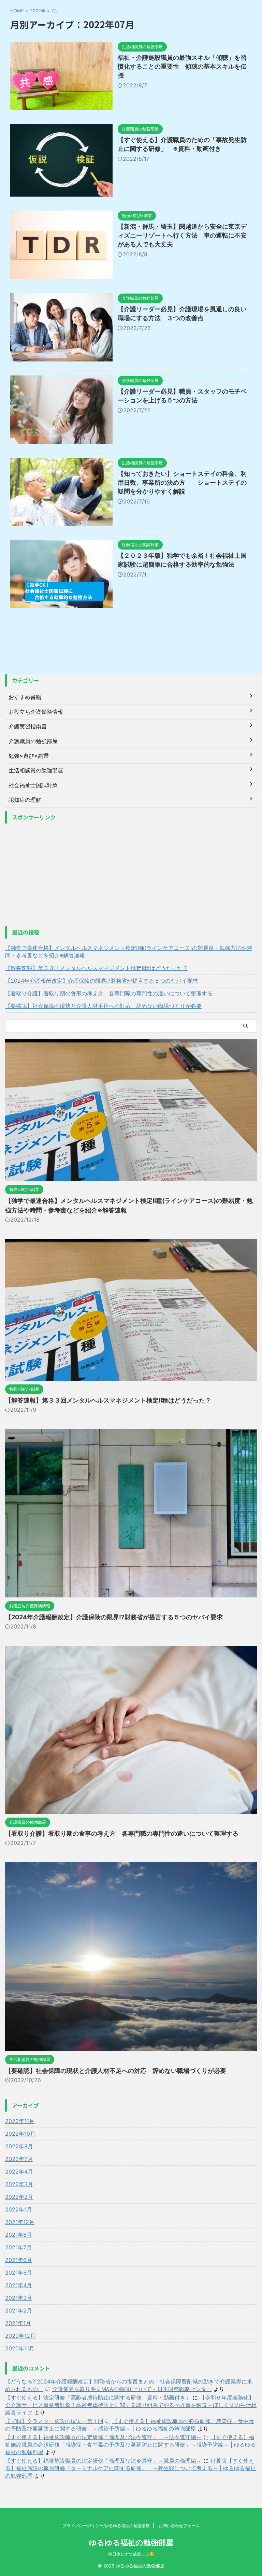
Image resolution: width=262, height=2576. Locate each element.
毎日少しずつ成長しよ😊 (131, 2554)
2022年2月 (19, 2197)
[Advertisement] (131, 875)
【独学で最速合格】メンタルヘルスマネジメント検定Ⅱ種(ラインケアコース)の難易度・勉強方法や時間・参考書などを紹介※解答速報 (129, 952)
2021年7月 (18, 2247)
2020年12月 (20, 2336)
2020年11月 (20, 2348)
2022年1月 (19, 2209)
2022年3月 (19, 2184)
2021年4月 (19, 2285)
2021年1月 (18, 2323)
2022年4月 (19, 2172)
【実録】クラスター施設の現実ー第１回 (54, 2421)
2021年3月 (19, 2298)
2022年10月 (20, 2134)
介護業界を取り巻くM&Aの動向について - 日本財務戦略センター (132, 2389)
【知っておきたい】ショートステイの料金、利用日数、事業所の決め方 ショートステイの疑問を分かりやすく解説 (182, 482)
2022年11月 (20, 2121)
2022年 (38, 11)
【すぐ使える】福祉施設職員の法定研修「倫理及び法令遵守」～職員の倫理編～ (103, 2461)
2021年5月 (19, 2273)
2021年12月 (20, 2222)
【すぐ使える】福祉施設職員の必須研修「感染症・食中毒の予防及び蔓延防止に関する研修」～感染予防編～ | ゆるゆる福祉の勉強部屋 (130, 2445)
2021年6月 (19, 2260)
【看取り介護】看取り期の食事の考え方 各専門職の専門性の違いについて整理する (109, 993)
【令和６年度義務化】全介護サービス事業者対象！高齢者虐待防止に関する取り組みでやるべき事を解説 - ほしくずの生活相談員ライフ (131, 2405)
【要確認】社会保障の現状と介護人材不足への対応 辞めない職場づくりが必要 (103, 1006)
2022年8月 (19, 2146)
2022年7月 (19, 2159)
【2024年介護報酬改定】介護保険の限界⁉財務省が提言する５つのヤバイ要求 (101, 981)
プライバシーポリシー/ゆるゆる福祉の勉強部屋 (106, 2526)
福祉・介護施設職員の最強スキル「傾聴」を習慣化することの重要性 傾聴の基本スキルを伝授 (182, 66)
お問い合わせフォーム (179, 2526)
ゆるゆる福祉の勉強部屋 (131, 2543)
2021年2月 (19, 2310)
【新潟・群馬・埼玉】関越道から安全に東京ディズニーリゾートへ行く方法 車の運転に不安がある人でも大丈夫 (182, 235)
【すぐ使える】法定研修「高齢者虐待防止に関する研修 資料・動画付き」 (98, 2397)
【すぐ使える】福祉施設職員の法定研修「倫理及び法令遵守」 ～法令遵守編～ (103, 2437)
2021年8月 (19, 2235)
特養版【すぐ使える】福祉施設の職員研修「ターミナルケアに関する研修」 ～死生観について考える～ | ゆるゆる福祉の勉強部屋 (130, 2468)
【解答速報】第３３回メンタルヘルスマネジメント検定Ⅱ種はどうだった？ (97, 968)
